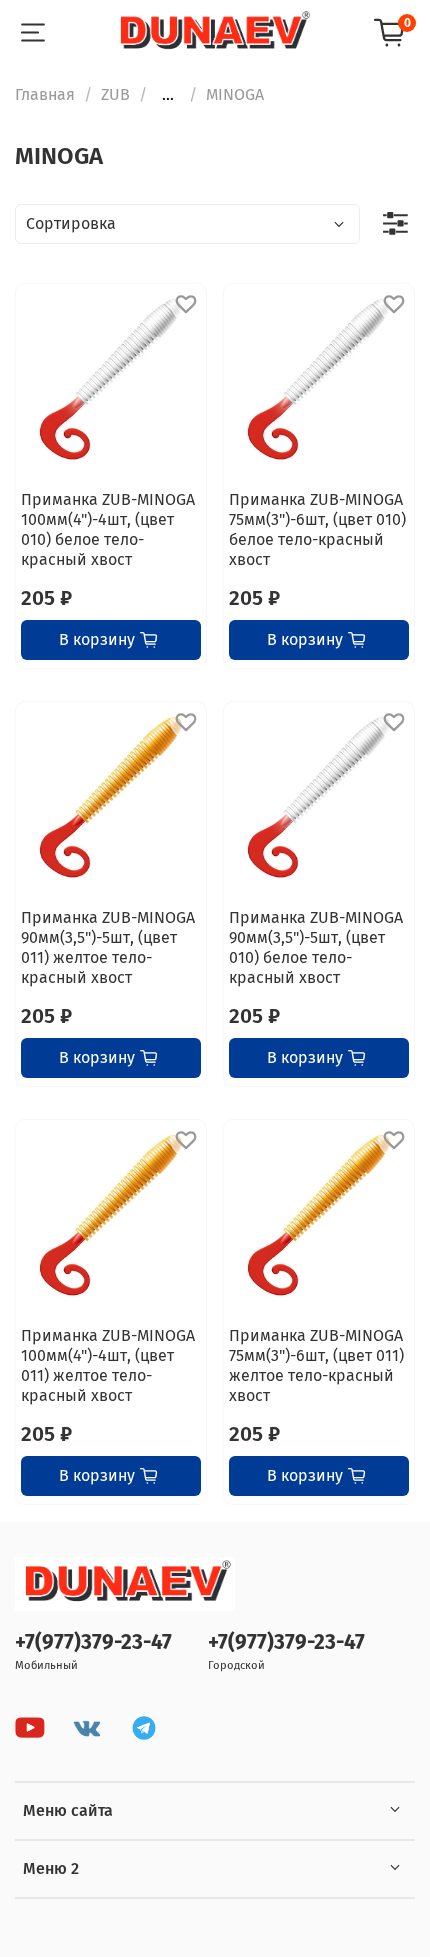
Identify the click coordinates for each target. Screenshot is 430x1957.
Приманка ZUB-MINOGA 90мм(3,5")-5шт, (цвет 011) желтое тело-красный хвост (108, 947)
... (168, 95)
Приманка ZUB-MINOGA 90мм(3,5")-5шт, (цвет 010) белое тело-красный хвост (316, 947)
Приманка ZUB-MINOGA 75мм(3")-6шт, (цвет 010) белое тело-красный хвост (317, 529)
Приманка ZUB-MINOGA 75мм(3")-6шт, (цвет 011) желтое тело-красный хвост (316, 1365)
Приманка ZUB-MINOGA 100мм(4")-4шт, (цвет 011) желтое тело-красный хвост (108, 1365)
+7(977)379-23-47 (93, 1642)
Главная (45, 94)
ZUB (115, 94)
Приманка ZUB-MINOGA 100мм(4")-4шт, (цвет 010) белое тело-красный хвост (108, 529)
